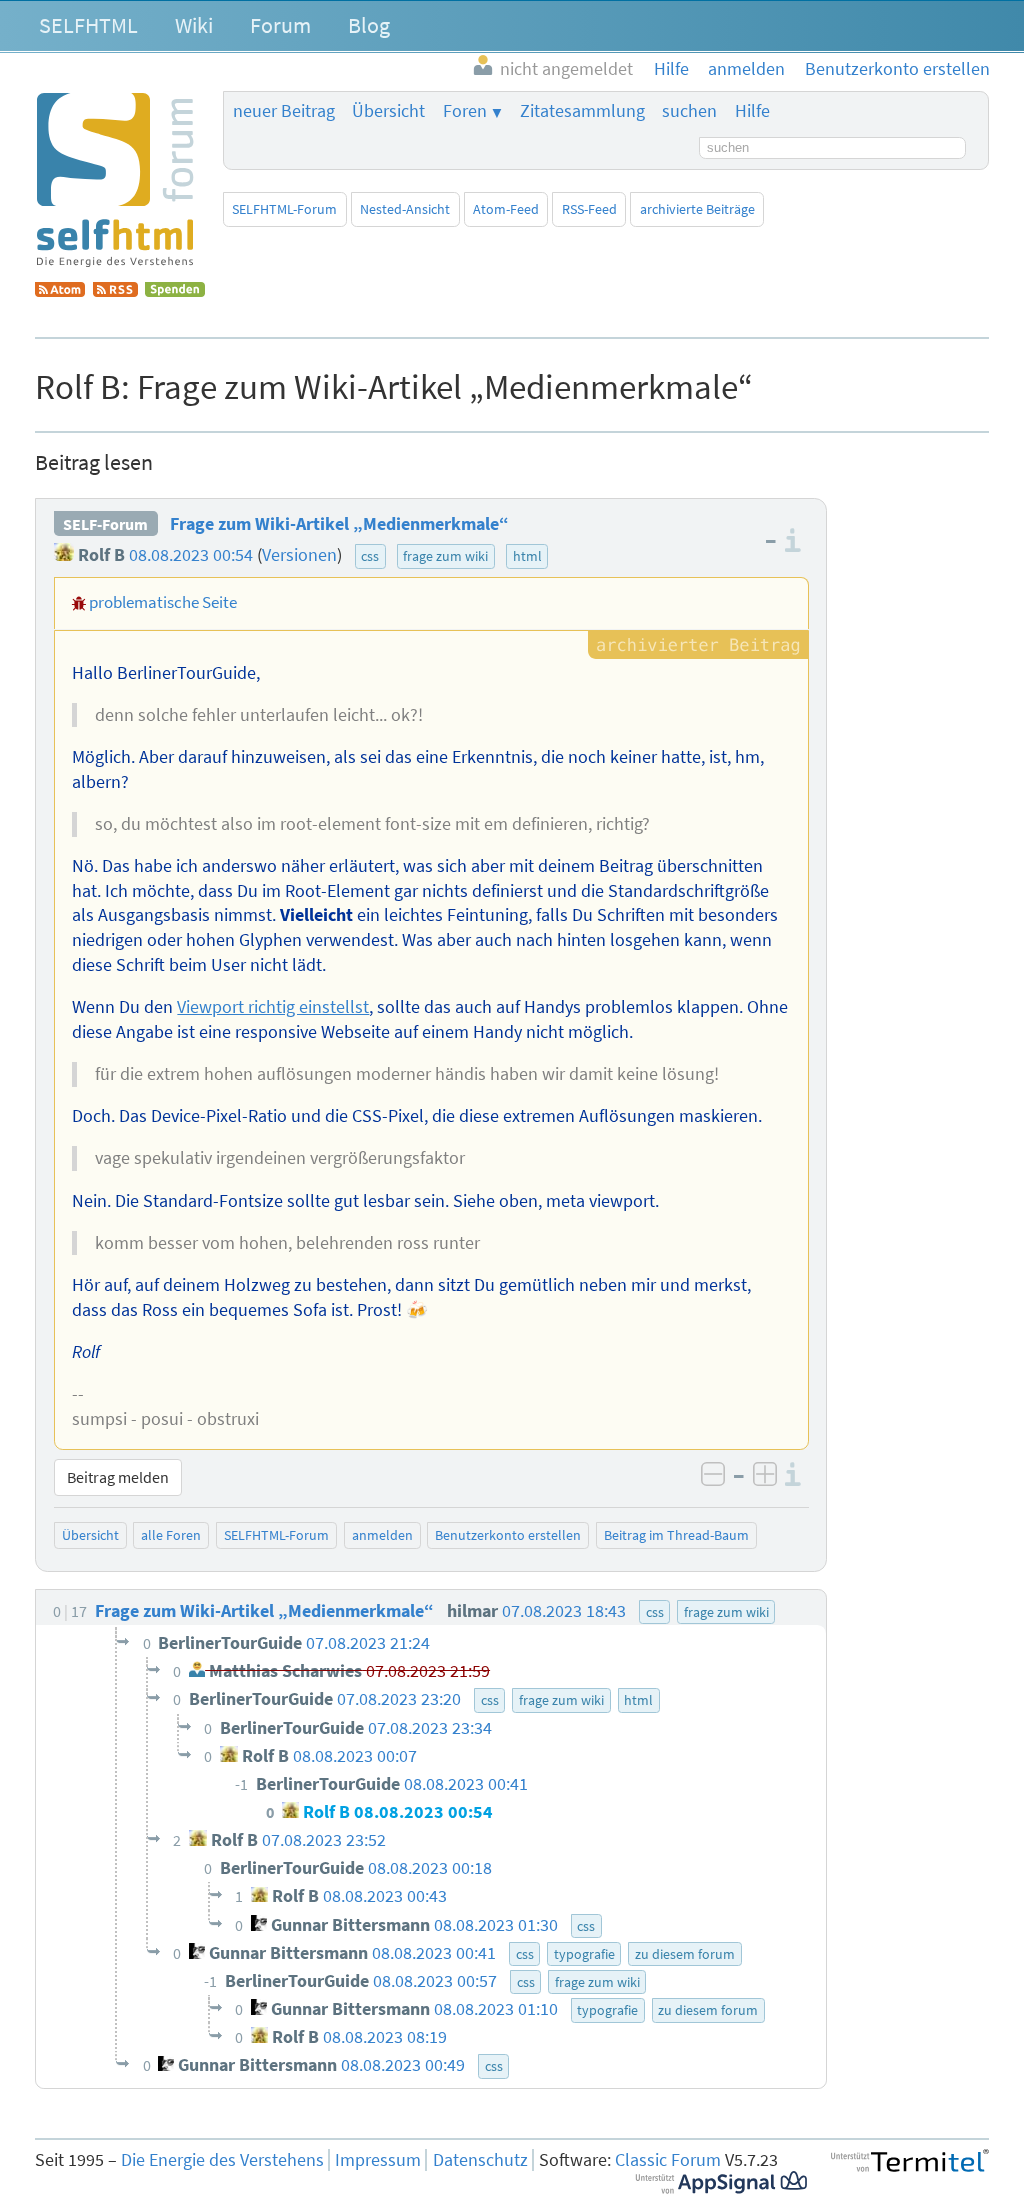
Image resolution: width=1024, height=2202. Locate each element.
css (370, 556)
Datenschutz (480, 2160)
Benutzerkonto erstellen (508, 1535)
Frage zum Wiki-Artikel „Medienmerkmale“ (339, 524)
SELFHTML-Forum (284, 209)
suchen (689, 111)
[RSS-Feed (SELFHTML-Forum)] (115, 291)
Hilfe (752, 111)
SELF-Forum (105, 524)
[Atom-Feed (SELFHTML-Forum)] (60, 291)
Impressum (378, 2160)
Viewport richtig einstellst (273, 1007)
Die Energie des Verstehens (222, 2160)
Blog (369, 25)
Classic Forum (668, 2160)
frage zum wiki (445, 556)
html (527, 556)
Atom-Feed (506, 209)
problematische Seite (163, 602)
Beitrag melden (118, 1477)
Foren (465, 111)
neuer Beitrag (284, 111)
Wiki (194, 25)
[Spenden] (175, 291)
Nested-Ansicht (405, 209)
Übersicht (388, 111)
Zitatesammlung (582, 111)
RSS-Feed (589, 209)
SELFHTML (88, 25)
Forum (280, 25)
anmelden (382, 1535)
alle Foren (171, 1535)
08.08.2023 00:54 (191, 555)
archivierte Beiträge (697, 209)
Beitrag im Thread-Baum (676, 1535)
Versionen (299, 555)
